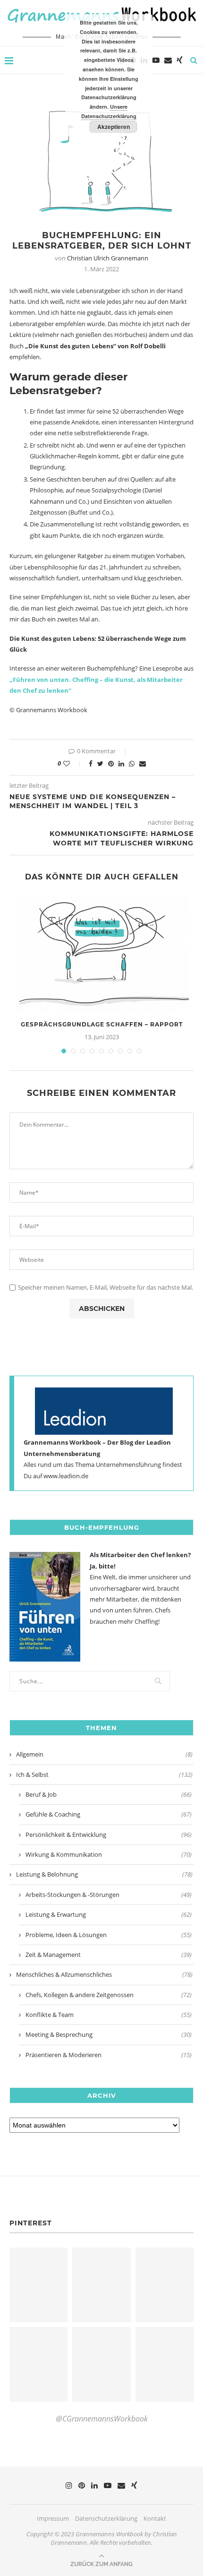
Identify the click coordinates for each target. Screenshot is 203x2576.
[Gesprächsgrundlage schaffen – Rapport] (101, 954)
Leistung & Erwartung (109, 1914)
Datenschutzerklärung (106, 2518)
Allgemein (104, 1754)
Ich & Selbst (104, 1775)
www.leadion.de (66, 1476)
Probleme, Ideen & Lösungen (109, 1935)
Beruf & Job (109, 1794)
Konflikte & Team (109, 2015)
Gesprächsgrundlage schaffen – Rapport (102, 1024)
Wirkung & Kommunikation (109, 1854)
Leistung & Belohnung (104, 1874)
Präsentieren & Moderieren (109, 2055)
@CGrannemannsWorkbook (102, 2419)
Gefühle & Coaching (109, 1814)
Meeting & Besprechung (109, 2034)
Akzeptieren (114, 127)
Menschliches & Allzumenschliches (104, 1974)
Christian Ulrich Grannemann (108, 258)
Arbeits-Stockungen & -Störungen (109, 1895)
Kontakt (155, 2518)
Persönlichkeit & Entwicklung (109, 1835)
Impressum (53, 2518)
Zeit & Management (109, 1955)
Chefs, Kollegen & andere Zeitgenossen (109, 1995)
